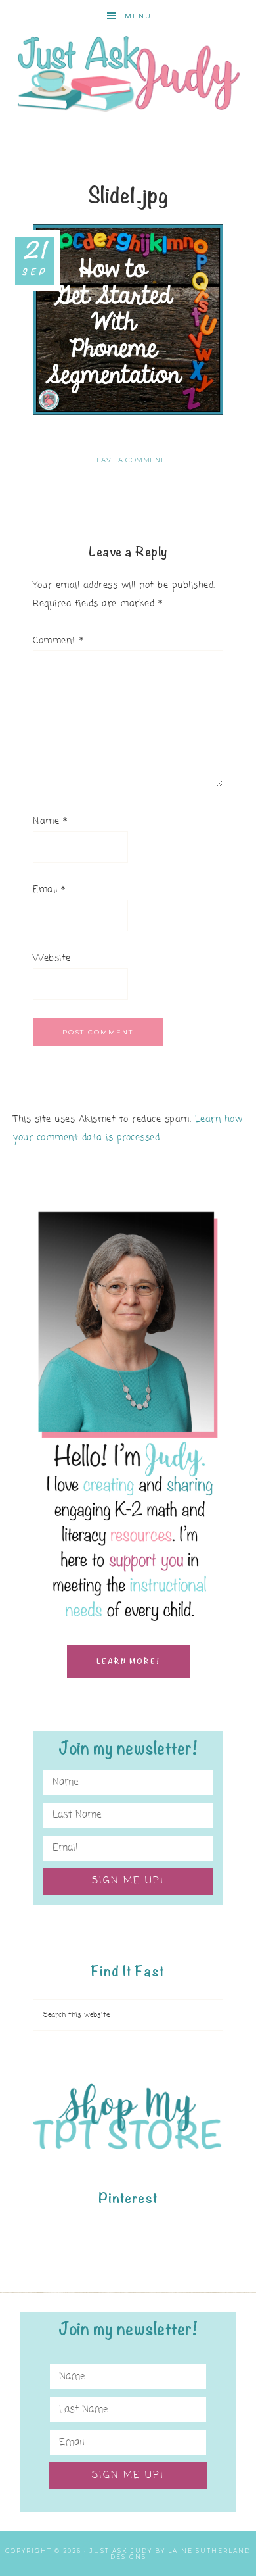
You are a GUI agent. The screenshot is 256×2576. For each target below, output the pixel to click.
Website (52, 959)
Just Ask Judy (128, 74)
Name (50, 822)
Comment (58, 641)
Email (49, 890)
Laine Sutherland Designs (181, 2554)
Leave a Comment (128, 460)
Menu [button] (138, 16)
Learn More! (128, 1662)
